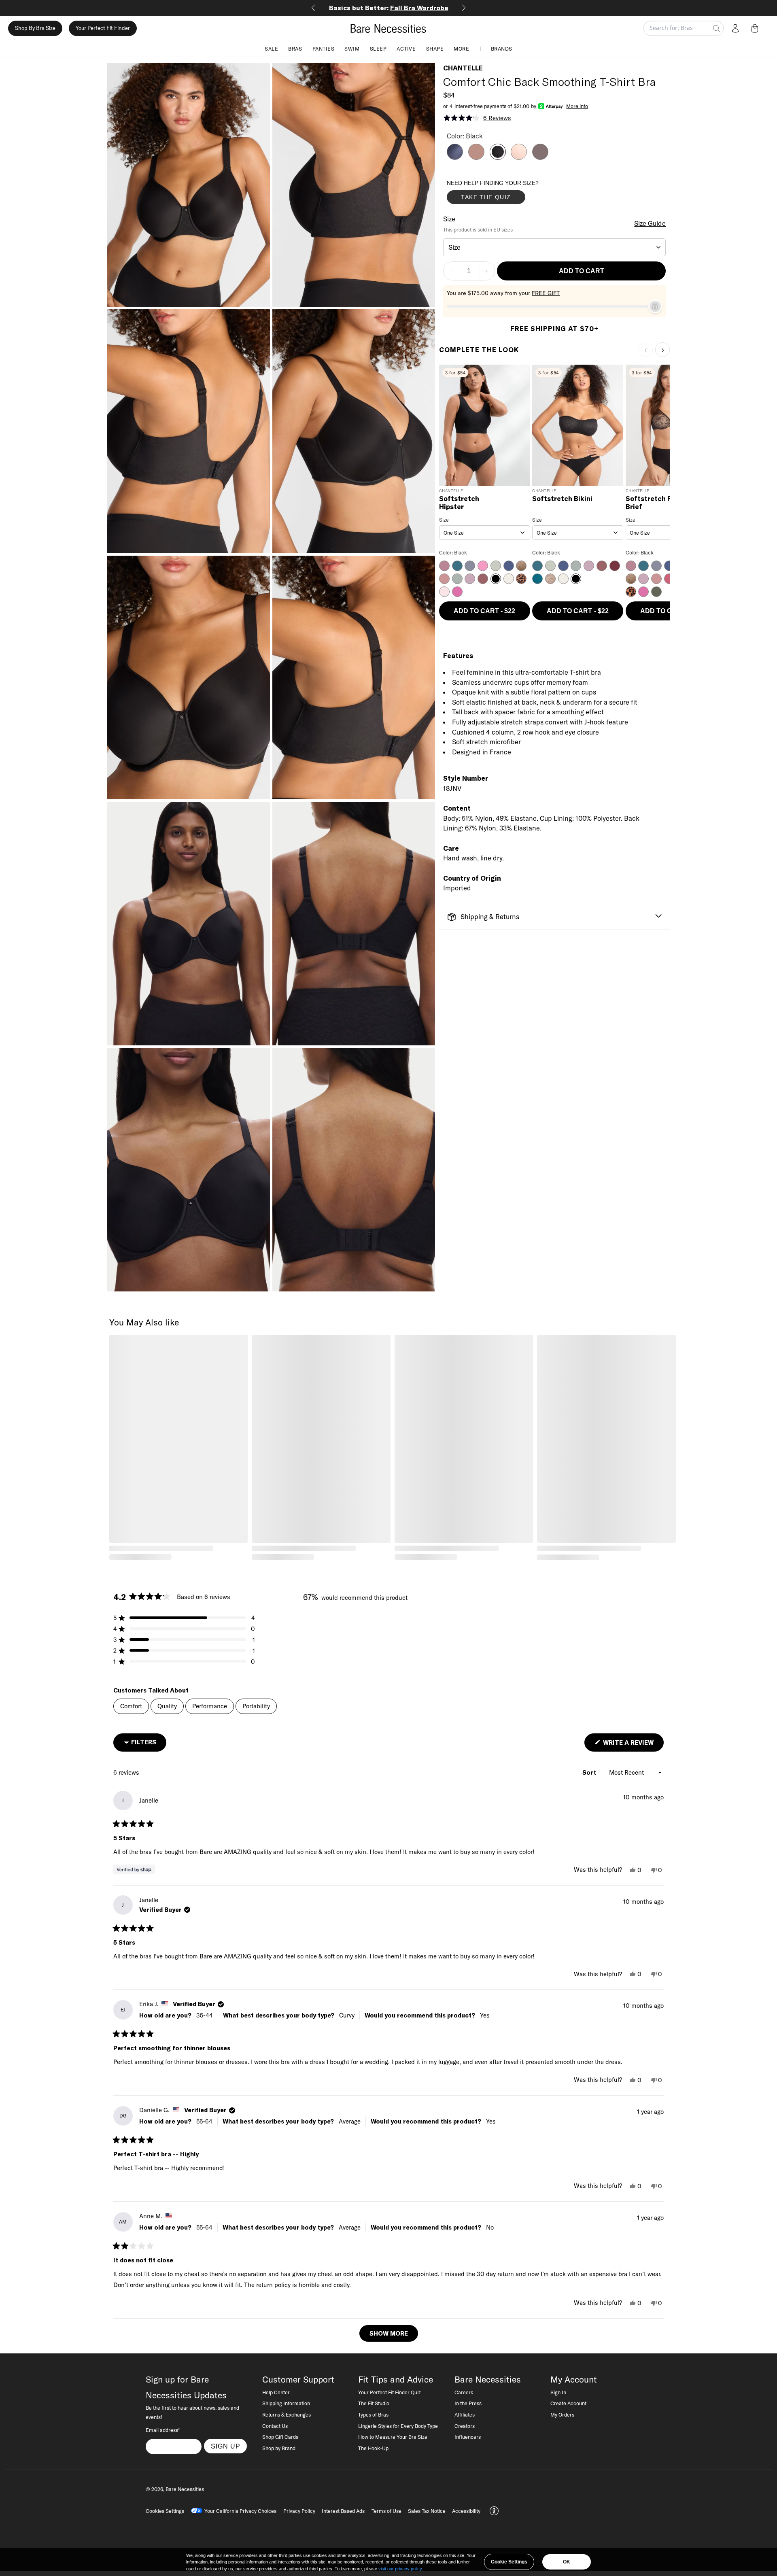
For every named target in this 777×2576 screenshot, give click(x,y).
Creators (465, 2426)
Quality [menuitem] (167, 1706)
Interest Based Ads (343, 2511)
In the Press (468, 2403)
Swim (352, 49)
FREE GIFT (546, 293)
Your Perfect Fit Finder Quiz (390, 2392)
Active (406, 49)
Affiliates (465, 2415)
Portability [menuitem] (256, 1706)
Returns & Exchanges (287, 2415)
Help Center (276, 2392)
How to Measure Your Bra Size (393, 2437)
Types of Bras (373, 2415)
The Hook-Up (373, 2448)
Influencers (468, 2437)
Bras (295, 49)
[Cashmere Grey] (455, 157)
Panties (324, 49)
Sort (590, 1772)
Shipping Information (286, 2403)
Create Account (568, 2403)
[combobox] (555, 247)
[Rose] (519, 157)
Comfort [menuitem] (131, 1706)
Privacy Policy (299, 2511)
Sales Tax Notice (427, 2511)
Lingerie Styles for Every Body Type (398, 2426)
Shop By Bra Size (35, 28)
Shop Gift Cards (280, 2437)
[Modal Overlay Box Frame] (507, 194)
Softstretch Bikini (562, 499)
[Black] (498, 157)
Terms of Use (386, 2511)
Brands (502, 49)
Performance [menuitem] (210, 1706)
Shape (435, 49)
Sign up (226, 2446)
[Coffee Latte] (476, 157)
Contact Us (275, 2426)
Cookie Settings (509, 2562)
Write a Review (633, 1745)
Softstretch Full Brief (653, 503)
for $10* (389, 8)
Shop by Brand (279, 2448)
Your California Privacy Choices (240, 2511)
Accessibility (466, 2511)
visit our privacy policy (400, 2569)
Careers (464, 2392)
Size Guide (650, 223)
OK (567, 2562)
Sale (271, 49)
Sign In (558, 2392)
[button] (756, 28)
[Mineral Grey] (540, 157)
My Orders (562, 2415)
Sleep (378, 49)
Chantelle (463, 68)
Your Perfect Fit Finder (103, 28)
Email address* (163, 2430)
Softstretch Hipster (459, 503)
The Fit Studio (374, 2403)
